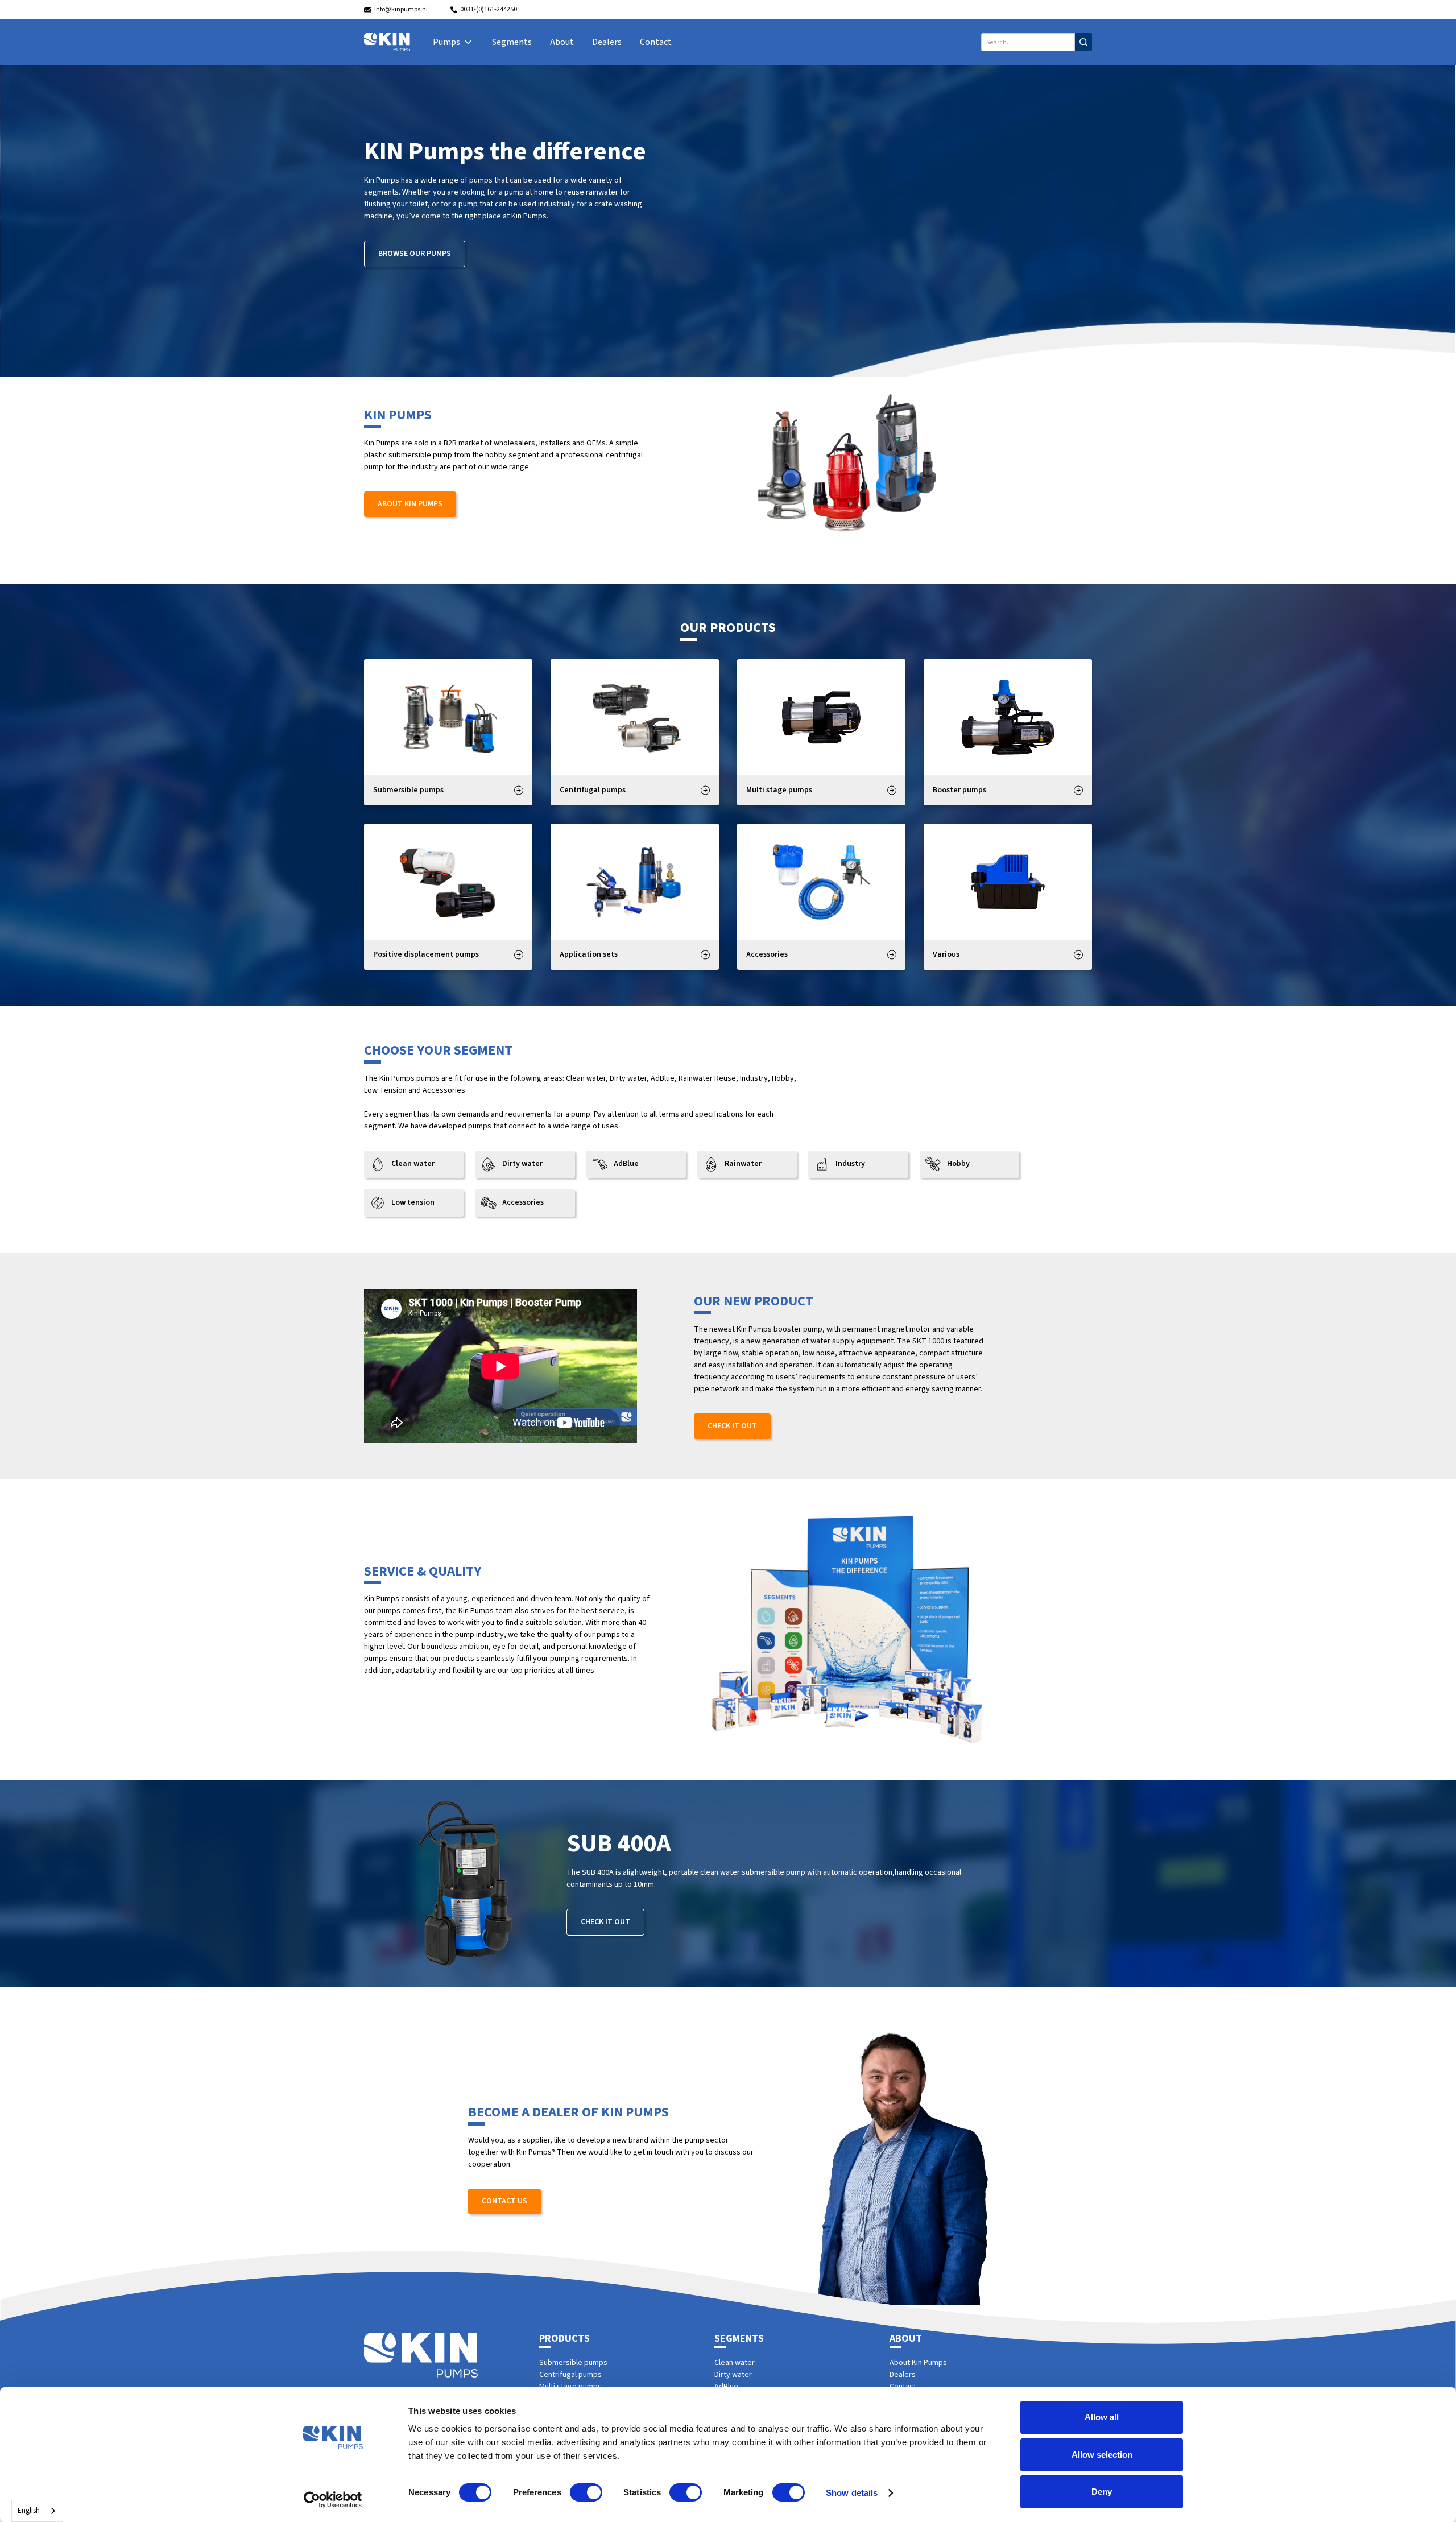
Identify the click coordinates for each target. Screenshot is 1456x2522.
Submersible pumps (573, 2363)
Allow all (1102, 2417)
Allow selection (1102, 2455)
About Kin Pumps (410, 504)
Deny (1102, 2492)
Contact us (504, 2201)
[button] (453, 42)
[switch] (586, 2492)
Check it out (732, 1426)
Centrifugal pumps (570, 2375)
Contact (656, 42)
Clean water (735, 2363)
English (29, 2511)
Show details (852, 2493)
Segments (512, 42)
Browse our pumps (415, 254)
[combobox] (37, 2511)
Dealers (607, 42)
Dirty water (733, 2375)
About (562, 42)
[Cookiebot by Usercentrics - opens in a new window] (333, 2500)
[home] (387, 42)
